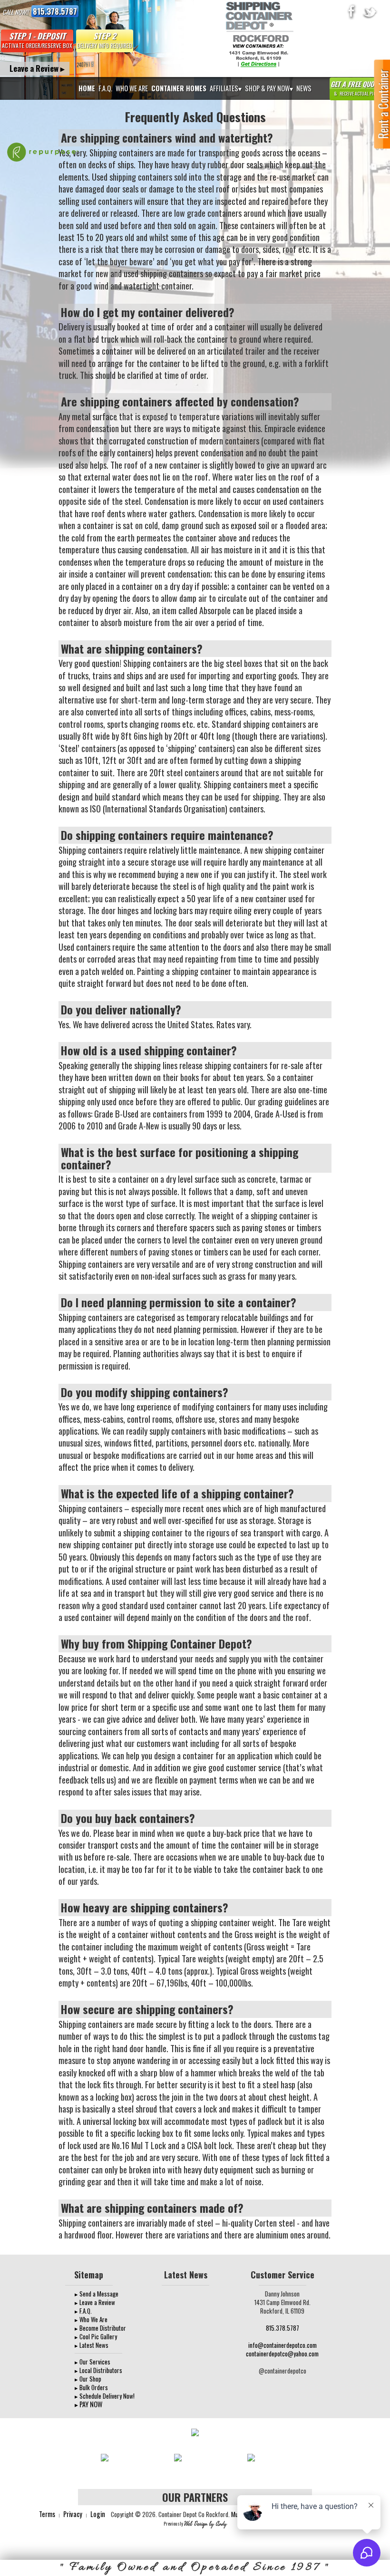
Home (87, 88)
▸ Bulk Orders (91, 2387)
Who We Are (132, 88)
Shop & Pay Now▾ (269, 88)
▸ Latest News (92, 2345)
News (304, 88)
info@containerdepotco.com (283, 2345)
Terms (47, 2514)
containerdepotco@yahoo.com (282, 2354)
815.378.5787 (55, 11)
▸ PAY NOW (88, 2404)
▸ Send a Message (97, 2294)
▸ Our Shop (88, 2379)
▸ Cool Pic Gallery (96, 2336)
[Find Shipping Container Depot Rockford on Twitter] (370, 12)
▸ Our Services (93, 2362)
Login (98, 2514)
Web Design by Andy (205, 2524)
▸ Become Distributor (100, 2328)
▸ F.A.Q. (83, 2311)
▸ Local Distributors (98, 2370)
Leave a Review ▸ (37, 68)
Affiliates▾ (226, 88)
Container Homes (179, 88)
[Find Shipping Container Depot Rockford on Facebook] (352, 12)
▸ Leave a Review (95, 2302)
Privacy (73, 2514)
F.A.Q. (105, 88)
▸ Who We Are (91, 2319)
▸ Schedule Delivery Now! (105, 2396)
